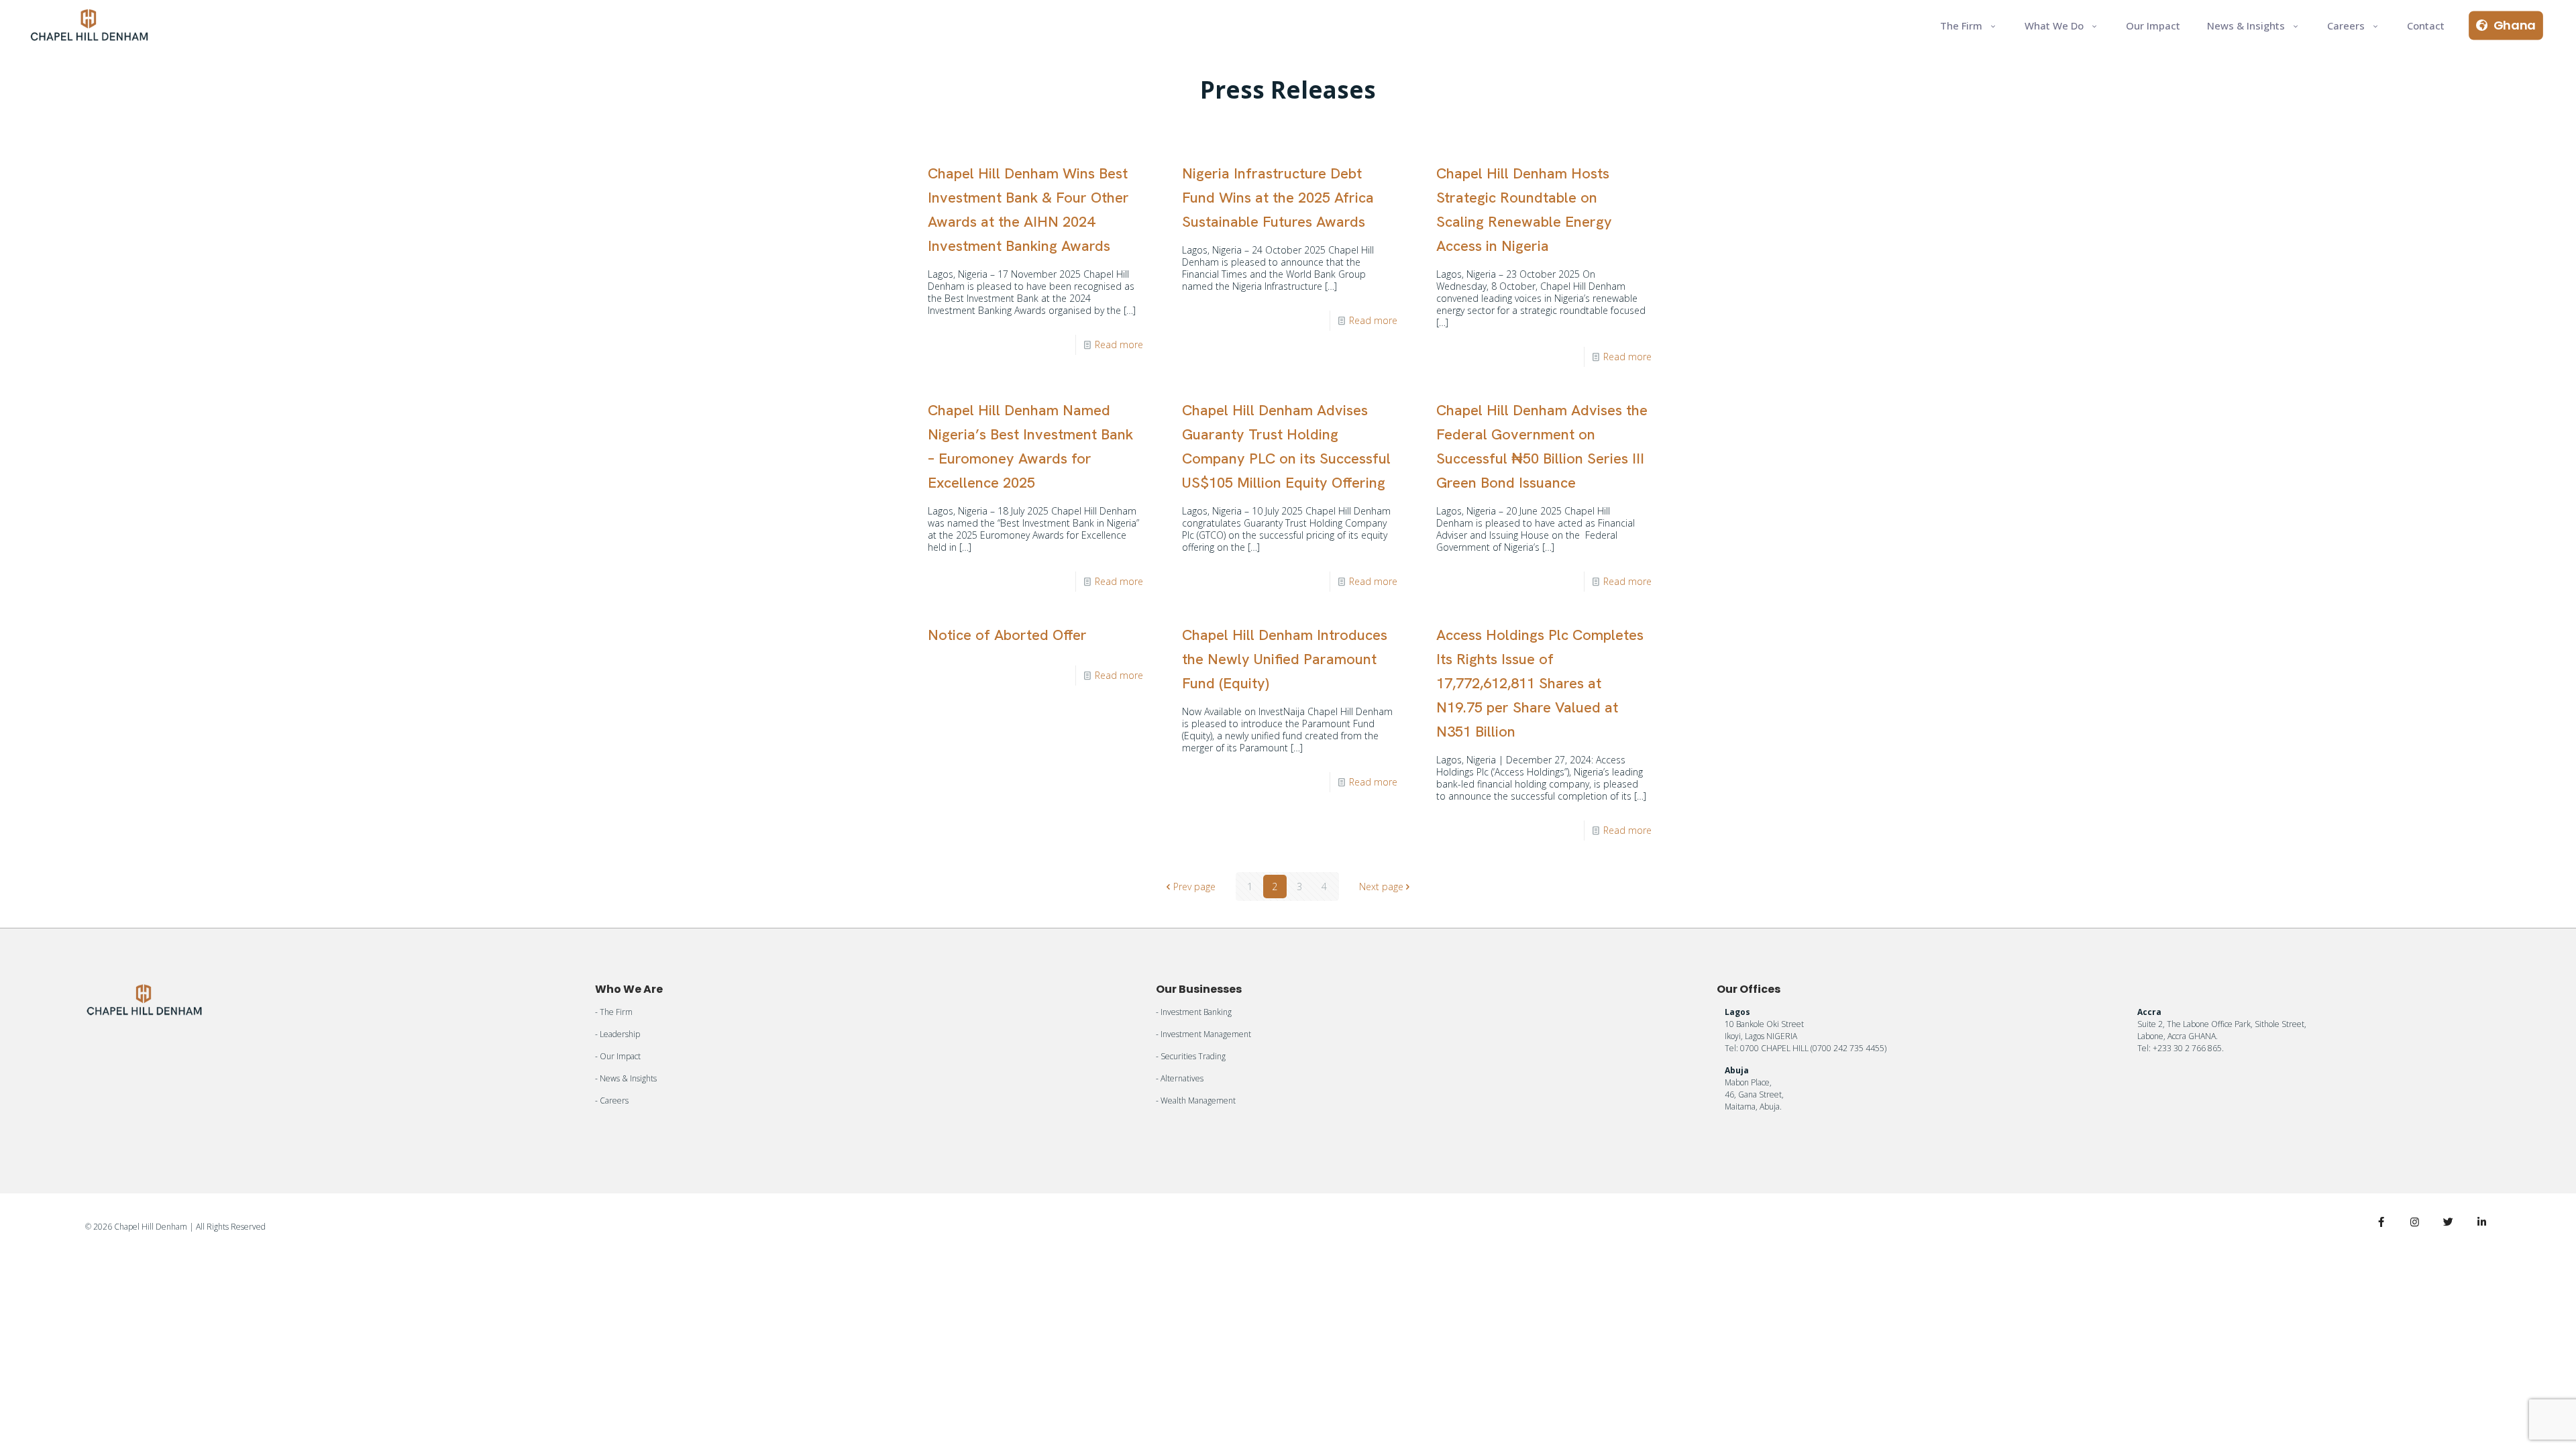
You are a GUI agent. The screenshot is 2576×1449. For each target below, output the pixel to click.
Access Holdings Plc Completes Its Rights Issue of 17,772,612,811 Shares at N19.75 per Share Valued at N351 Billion (1540, 683)
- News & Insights (626, 1078)
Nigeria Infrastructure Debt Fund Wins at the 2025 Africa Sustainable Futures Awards (1278, 198)
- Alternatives (1180, 1078)
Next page (1381, 887)
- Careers (612, 1101)
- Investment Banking (1194, 1012)
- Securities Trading (1191, 1056)
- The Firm (614, 1012)
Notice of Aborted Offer (1007, 635)
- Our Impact (618, 1056)
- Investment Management (1203, 1034)
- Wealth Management (1196, 1101)
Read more (1119, 344)
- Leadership (618, 1034)
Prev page (1194, 887)
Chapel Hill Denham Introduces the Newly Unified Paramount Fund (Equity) (1285, 659)
